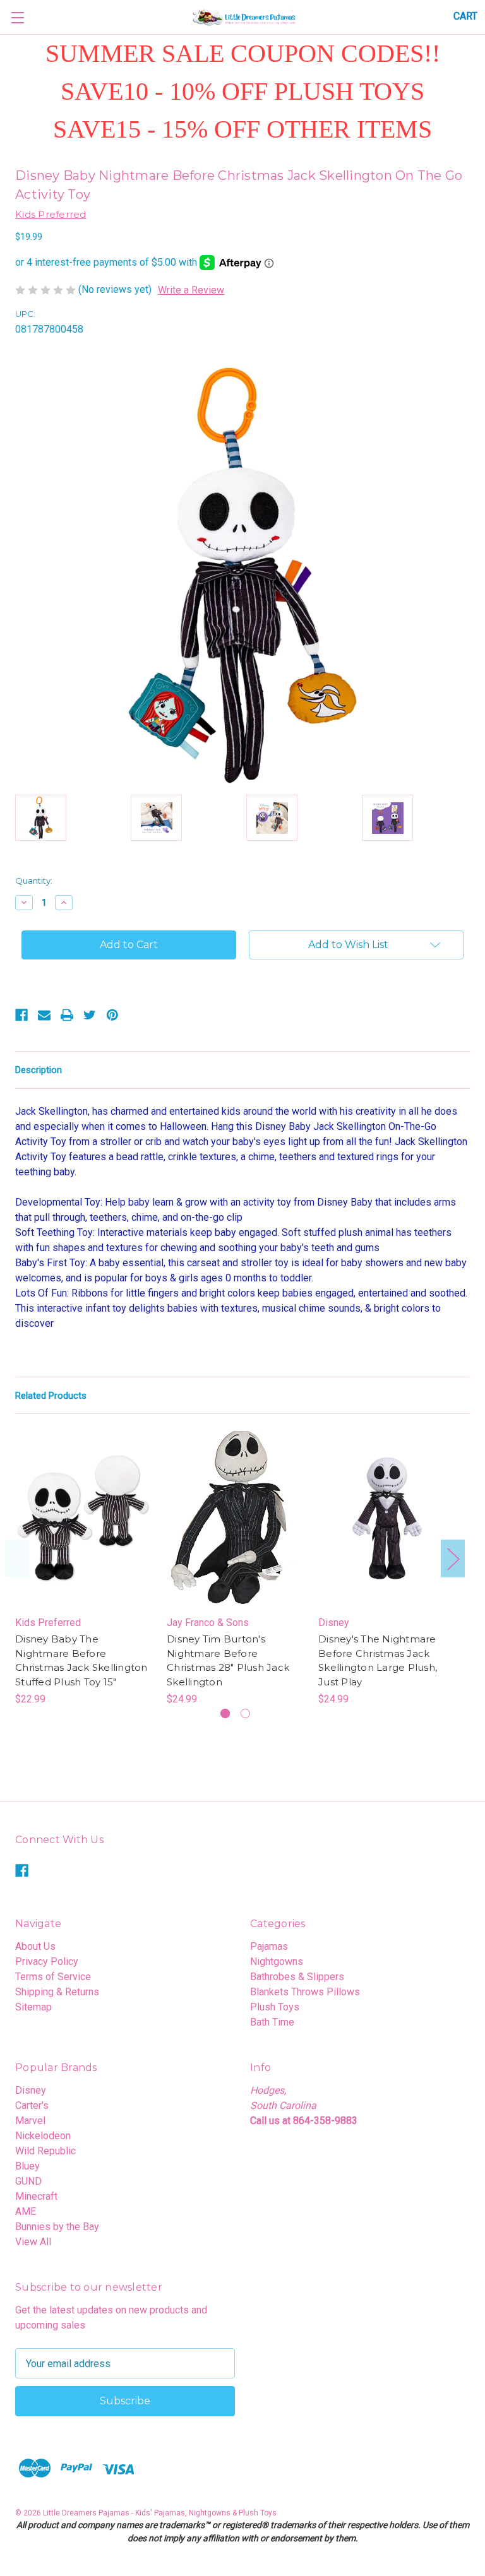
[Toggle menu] (17, 17)
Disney (31, 2090)
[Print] (67, 1015)
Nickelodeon (43, 2136)
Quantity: (34, 881)
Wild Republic (45, 2151)
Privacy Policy (47, 1962)
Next (453, 1559)
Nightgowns (277, 1962)
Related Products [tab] (51, 1396)
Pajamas (269, 1946)
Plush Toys (275, 2007)
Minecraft (36, 2196)
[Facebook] (21, 1015)
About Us (35, 1946)
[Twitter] (90, 1015)
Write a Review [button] (191, 290)
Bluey (27, 2166)
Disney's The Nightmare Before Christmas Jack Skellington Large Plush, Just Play (378, 1660)
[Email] (44, 1015)
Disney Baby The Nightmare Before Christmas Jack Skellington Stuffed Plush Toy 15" (81, 1660)
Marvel (30, 2121)
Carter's (32, 2105)
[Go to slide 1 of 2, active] (225, 1713)
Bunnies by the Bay (57, 2227)
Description (39, 1070)
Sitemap (33, 2007)
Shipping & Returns (57, 1992)
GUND (28, 2181)
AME (26, 2211)
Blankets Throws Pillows (305, 1992)
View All (33, 2242)
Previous (17, 1559)
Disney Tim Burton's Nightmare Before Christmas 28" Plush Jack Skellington (228, 1660)
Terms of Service (53, 1977)
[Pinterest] (112, 1015)
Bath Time (272, 2022)
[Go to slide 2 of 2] (245, 1713)
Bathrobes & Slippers (297, 1977)
